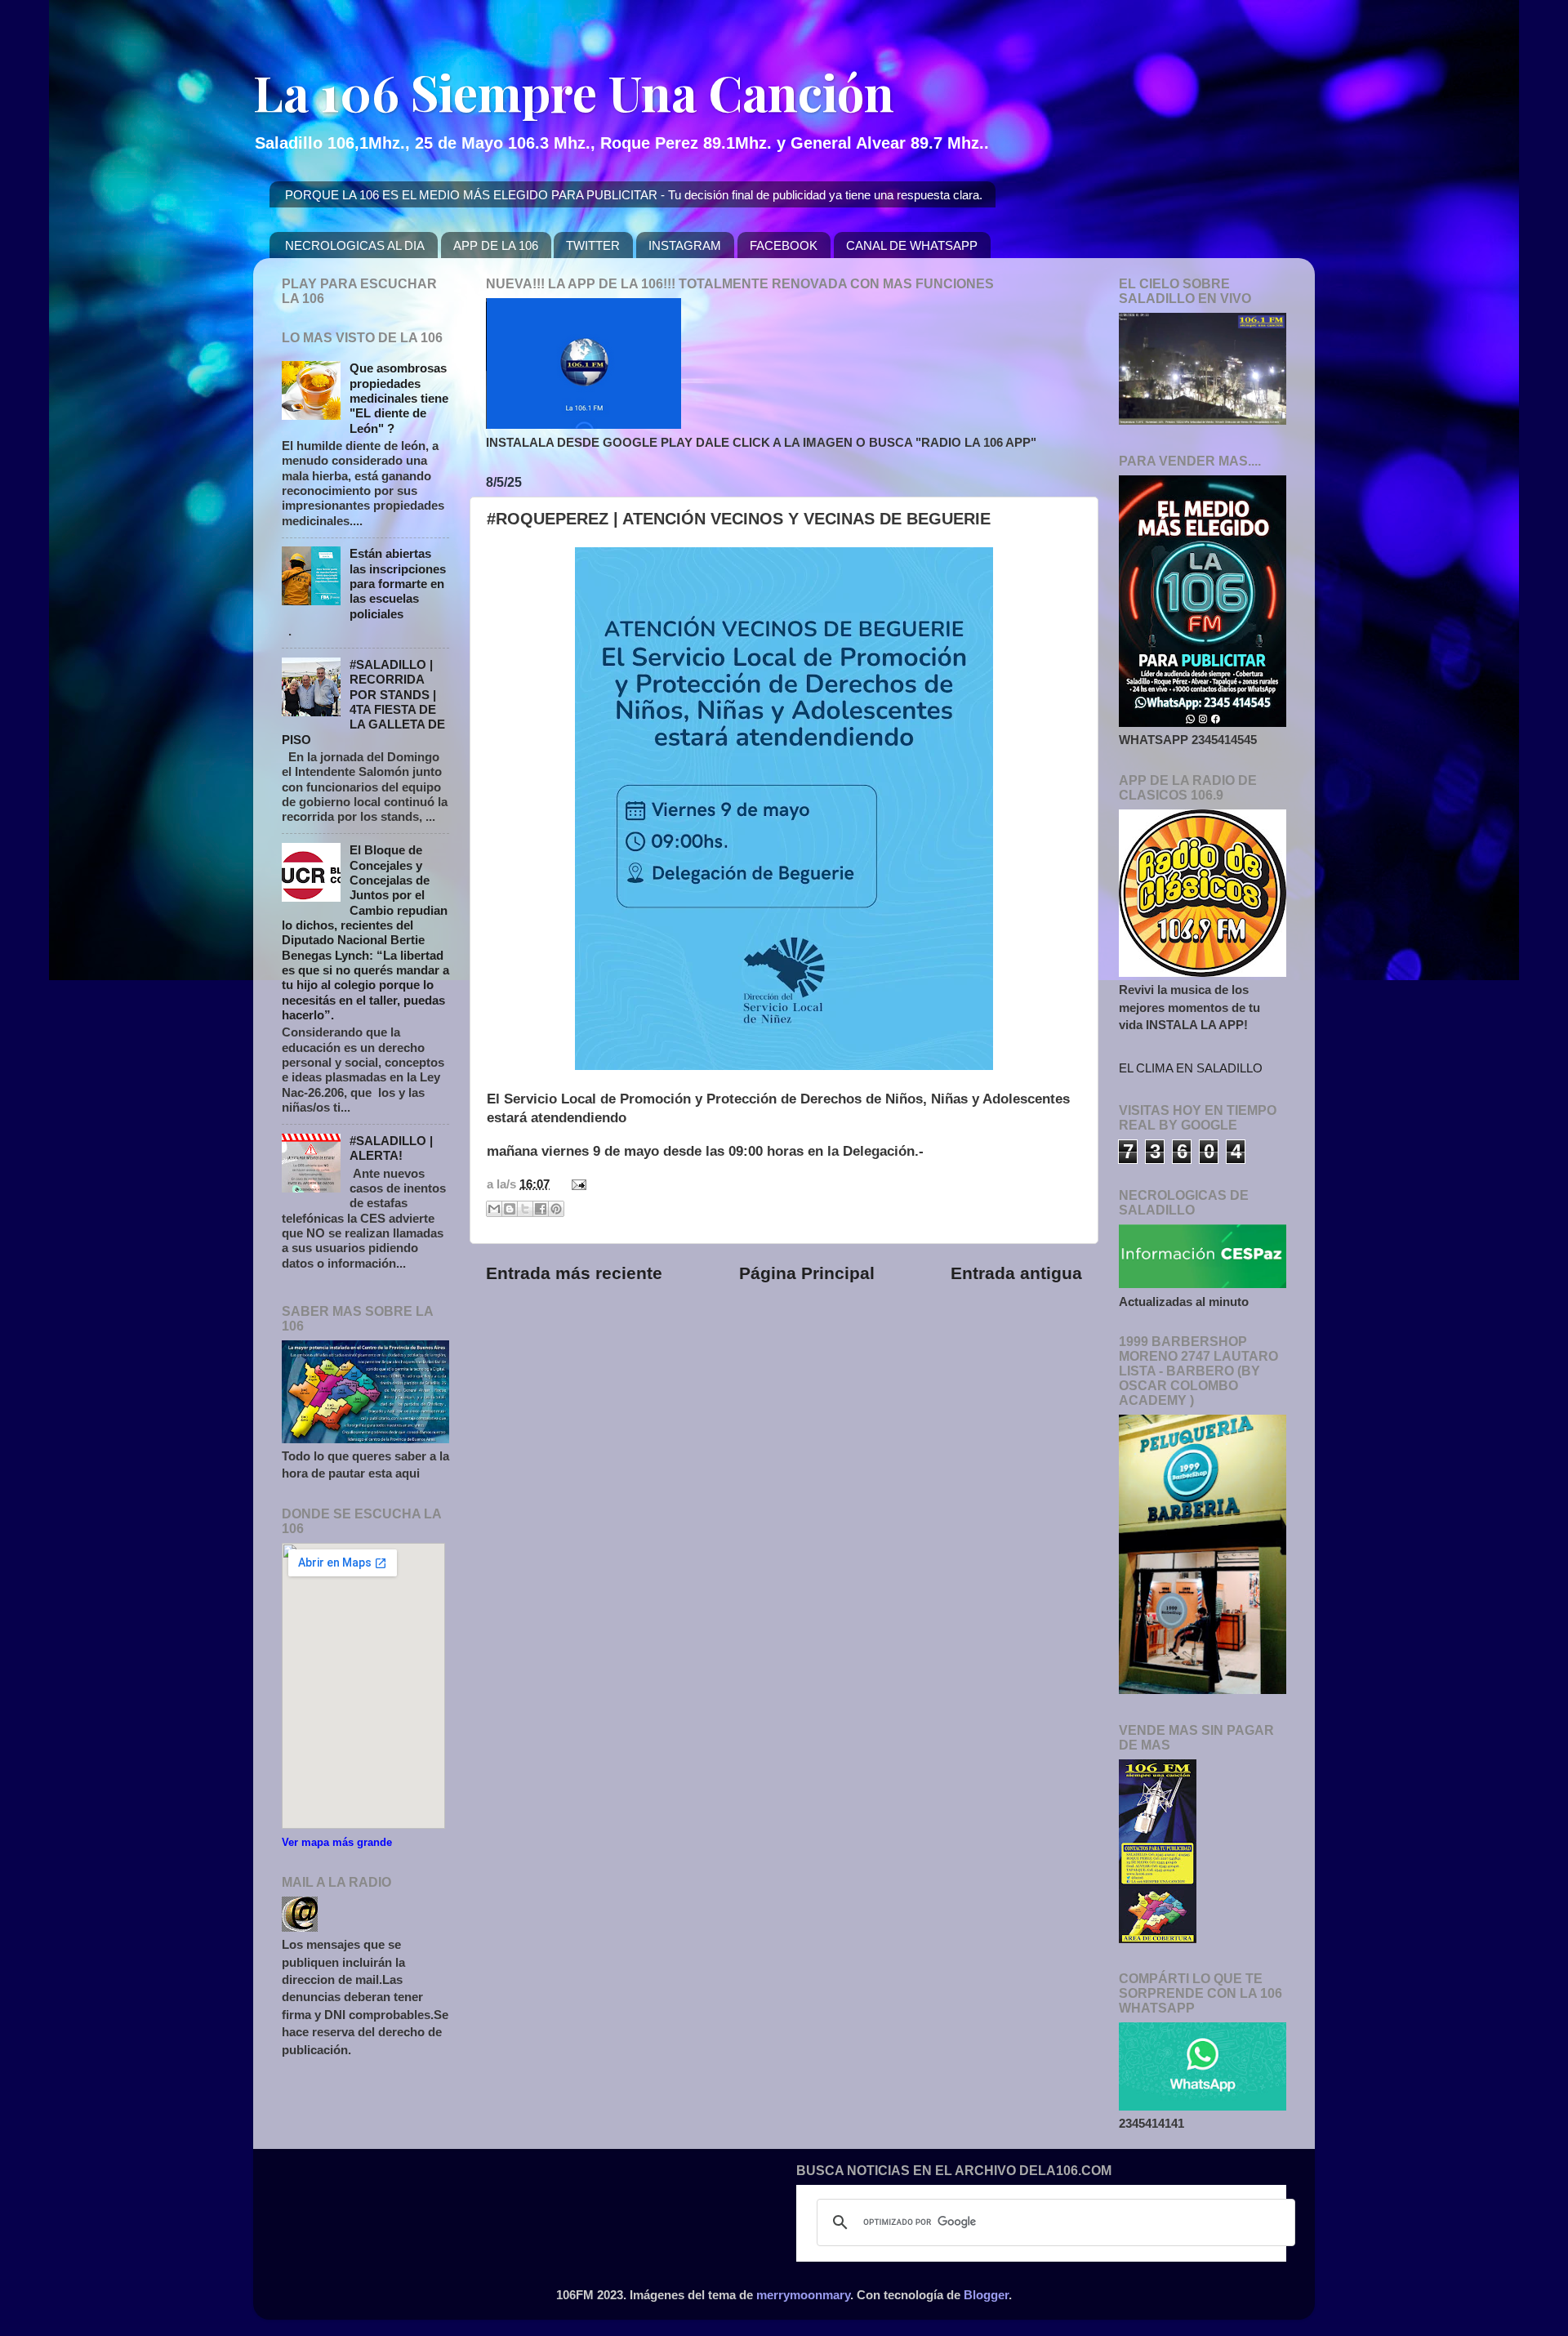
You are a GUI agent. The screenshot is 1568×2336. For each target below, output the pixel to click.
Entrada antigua (1016, 1273)
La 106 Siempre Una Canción (574, 91)
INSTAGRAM (685, 245)
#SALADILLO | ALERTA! (391, 1148)
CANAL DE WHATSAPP (912, 245)
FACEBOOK (784, 245)
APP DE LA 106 (496, 245)
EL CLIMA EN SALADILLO (1191, 1068)
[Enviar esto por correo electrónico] (494, 1209)
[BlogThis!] (510, 1209)
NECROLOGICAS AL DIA (355, 245)
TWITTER (593, 245)
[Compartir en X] (525, 1209)
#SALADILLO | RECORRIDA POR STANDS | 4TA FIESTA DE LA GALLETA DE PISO (363, 702)
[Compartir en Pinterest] (556, 1209)
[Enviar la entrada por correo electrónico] (576, 1184)
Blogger (986, 2295)
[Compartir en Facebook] (541, 1209)
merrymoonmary (803, 2295)
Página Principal (807, 1273)
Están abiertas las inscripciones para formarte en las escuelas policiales (398, 583)
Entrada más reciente (574, 1273)
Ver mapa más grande (337, 1842)
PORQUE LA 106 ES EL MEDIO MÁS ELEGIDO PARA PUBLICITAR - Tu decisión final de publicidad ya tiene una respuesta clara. (634, 195)
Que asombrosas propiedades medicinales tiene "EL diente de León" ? (399, 398)
